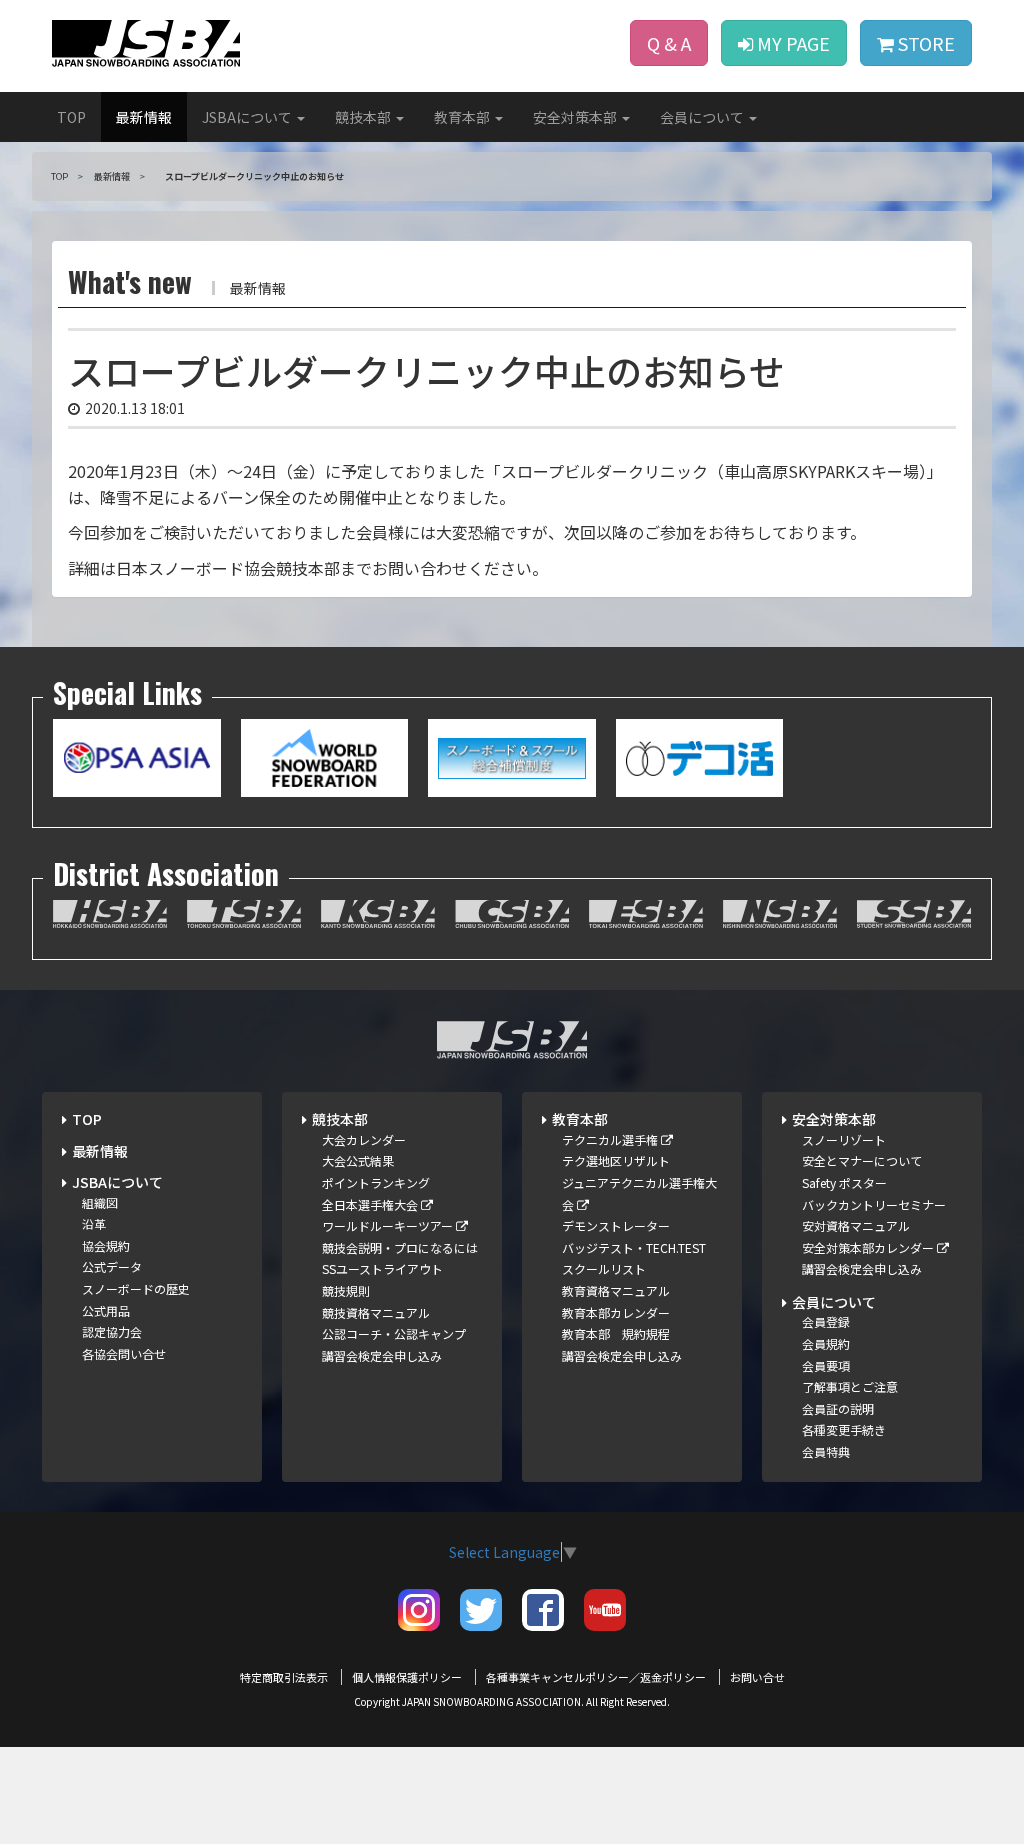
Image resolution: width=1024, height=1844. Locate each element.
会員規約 (826, 1343)
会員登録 (826, 1321)
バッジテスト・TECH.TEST (634, 1247)
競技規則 (346, 1290)
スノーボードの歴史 (136, 1288)
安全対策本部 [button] (576, 117)
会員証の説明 (838, 1408)
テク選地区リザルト (616, 1160)
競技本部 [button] (364, 117)
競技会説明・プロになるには (400, 1247)
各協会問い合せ (124, 1353)
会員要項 (826, 1365)
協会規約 (106, 1245)
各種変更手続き (844, 1429)
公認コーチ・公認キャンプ (394, 1333)
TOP (71, 117)
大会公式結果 (358, 1160)
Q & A (669, 43)
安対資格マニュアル (856, 1225)
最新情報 (144, 117)
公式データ (112, 1266)
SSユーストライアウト (382, 1268)
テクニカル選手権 (611, 1139)
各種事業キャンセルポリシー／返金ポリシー (596, 1677)
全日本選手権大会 (371, 1204)
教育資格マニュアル (616, 1290)
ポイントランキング (376, 1182)
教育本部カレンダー (616, 1312)
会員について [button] (703, 117)
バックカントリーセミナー (874, 1204)
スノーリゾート (844, 1139)
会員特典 (826, 1451)
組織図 (100, 1202)
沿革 (94, 1223)
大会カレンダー (364, 1139)
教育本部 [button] (463, 117)
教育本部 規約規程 (616, 1333)
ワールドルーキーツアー (389, 1225)
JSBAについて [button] (248, 117)
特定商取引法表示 (284, 1677)
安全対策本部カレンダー (869, 1247)
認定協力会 (112, 1331)
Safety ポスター (844, 1182)
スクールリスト (604, 1268)
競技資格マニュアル (376, 1312)
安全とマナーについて (862, 1160)
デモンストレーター (616, 1225)
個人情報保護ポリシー (407, 1677)
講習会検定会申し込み (382, 1355)
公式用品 (106, 1310)
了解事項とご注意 (850, 1386)
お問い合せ (757, 1677)
